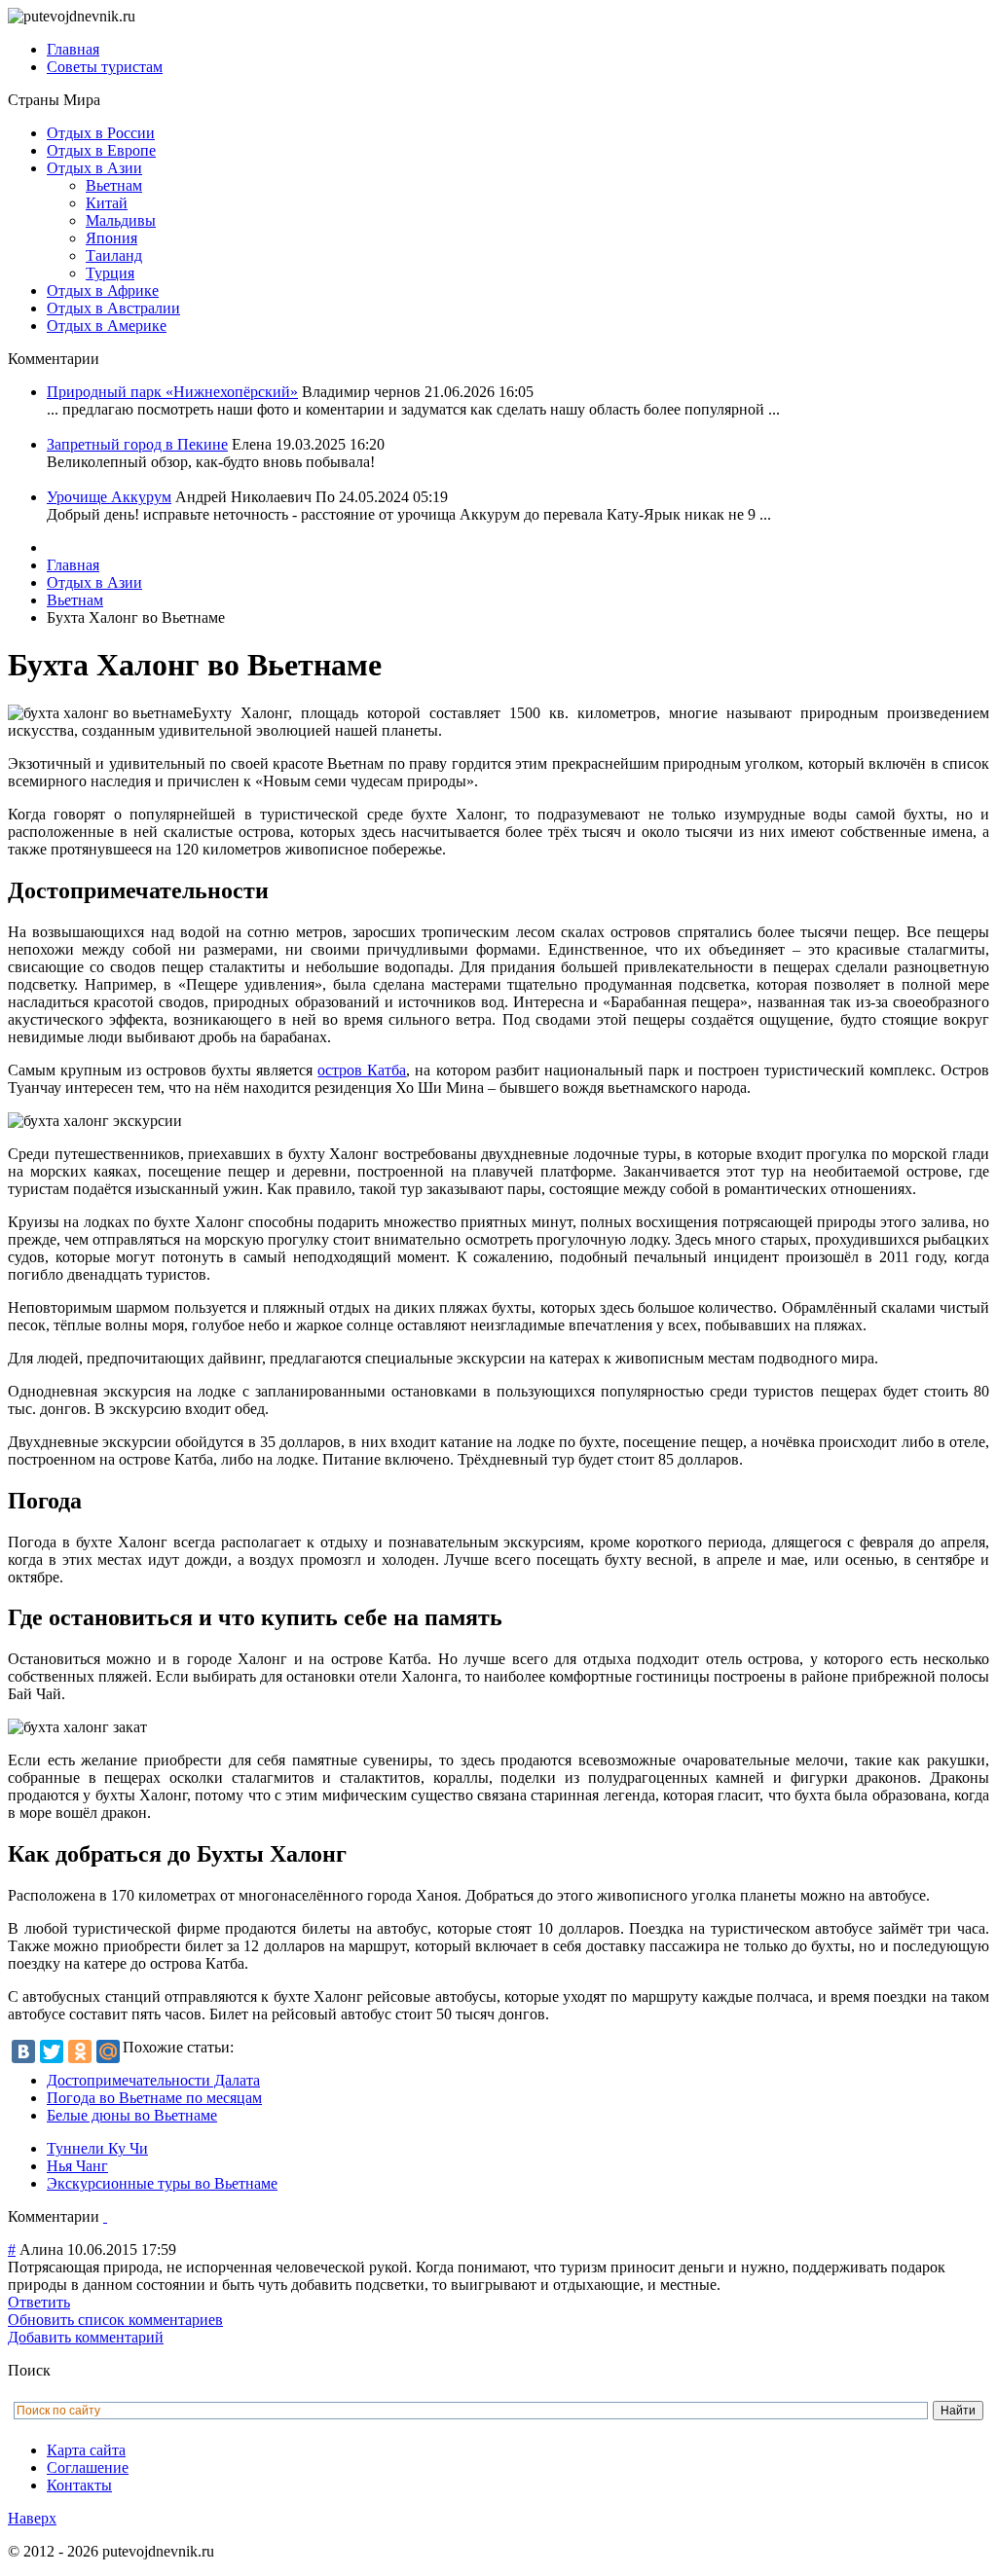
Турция (110, 273)
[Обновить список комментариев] (105, 2216)
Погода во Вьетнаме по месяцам (154, 2098)
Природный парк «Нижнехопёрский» (172, 392)
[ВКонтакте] (23, 2051)
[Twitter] (52, 2051)
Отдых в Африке (103, 290)
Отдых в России (101, 133)
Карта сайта (86, 2450)
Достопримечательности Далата (153, 2080)
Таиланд (114, 255)
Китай (107, 203)
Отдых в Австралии (113, 308)
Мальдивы (121, 220)
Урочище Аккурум (109, 497)
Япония (111, 238)
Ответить (39, 2302)
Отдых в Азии (94, 168)
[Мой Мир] (108, 2051)
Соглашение (88, 2467)
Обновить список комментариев (115, 2320)
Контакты (79, 2485)
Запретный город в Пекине (137, 444)
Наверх (32, 2518)
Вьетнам (114, 185)
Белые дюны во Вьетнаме (132, 2115)
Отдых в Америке (107, 326)
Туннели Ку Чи (97, 2148)
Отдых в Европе (101, 150)
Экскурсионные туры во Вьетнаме (162, 2183)
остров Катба (362, 1070)
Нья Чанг (77, 2166)
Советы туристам (105, 67)
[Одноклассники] (80, 2051)
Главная (73, 49)
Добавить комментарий (86, 2337)
